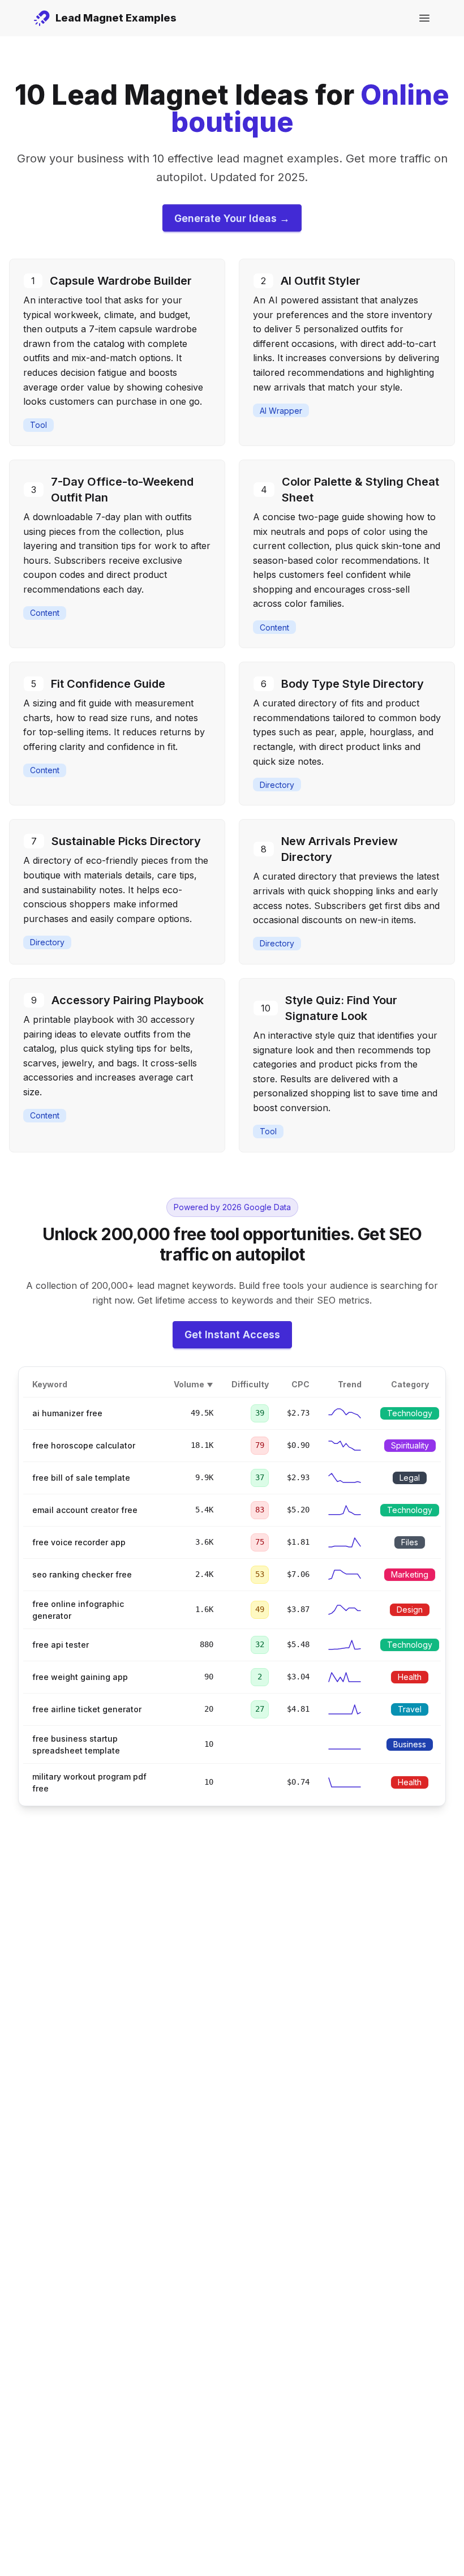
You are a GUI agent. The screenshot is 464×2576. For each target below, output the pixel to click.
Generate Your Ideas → (232, 218)
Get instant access (232, 1334)
